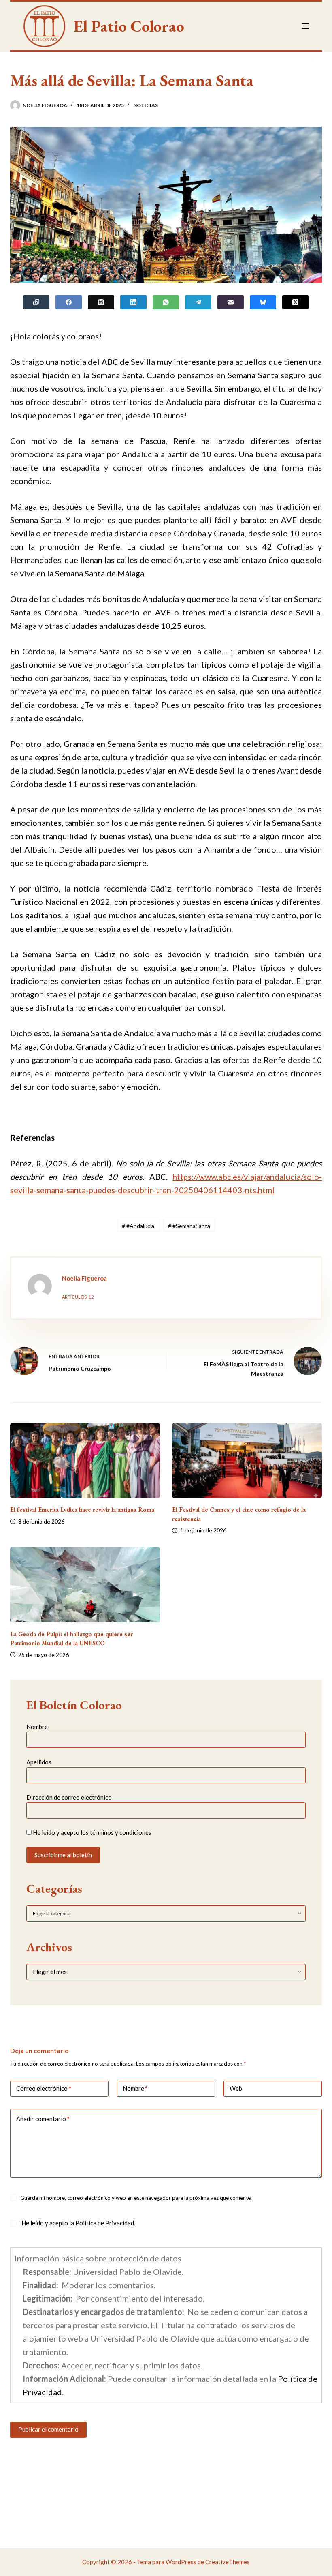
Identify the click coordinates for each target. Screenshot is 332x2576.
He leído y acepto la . (78, 2223)
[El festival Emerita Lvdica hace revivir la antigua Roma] (85, 1461)
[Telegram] (198, 302)
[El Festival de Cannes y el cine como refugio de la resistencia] (247, 1461)
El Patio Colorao (129, 26)
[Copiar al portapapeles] (36, 302)
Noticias (146, 105)
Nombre (37, 1727)
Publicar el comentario (48, 2429)
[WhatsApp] (166, 302)
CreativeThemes (228, 2562)
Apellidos (39, 1762)
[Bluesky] (263, 302)
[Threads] (101, 302)
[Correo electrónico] (231, 302)
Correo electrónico (44, 2088)
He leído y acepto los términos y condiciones (92, 1832)
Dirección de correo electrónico (69, 1797)
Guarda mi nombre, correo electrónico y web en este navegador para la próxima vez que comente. (136, 2198)
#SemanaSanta (189, 1226)
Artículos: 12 (78, 1297)
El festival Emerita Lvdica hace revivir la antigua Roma (82, 1510)
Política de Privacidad (105, 2223)
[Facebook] (69, 302)
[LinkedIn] (133, 302)
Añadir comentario (43, 2119)
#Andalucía (138, 1226)
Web (236, 2088)
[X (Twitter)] (295, 302)
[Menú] (305, 26)
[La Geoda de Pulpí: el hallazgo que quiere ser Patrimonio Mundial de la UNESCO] (85, 1585)
